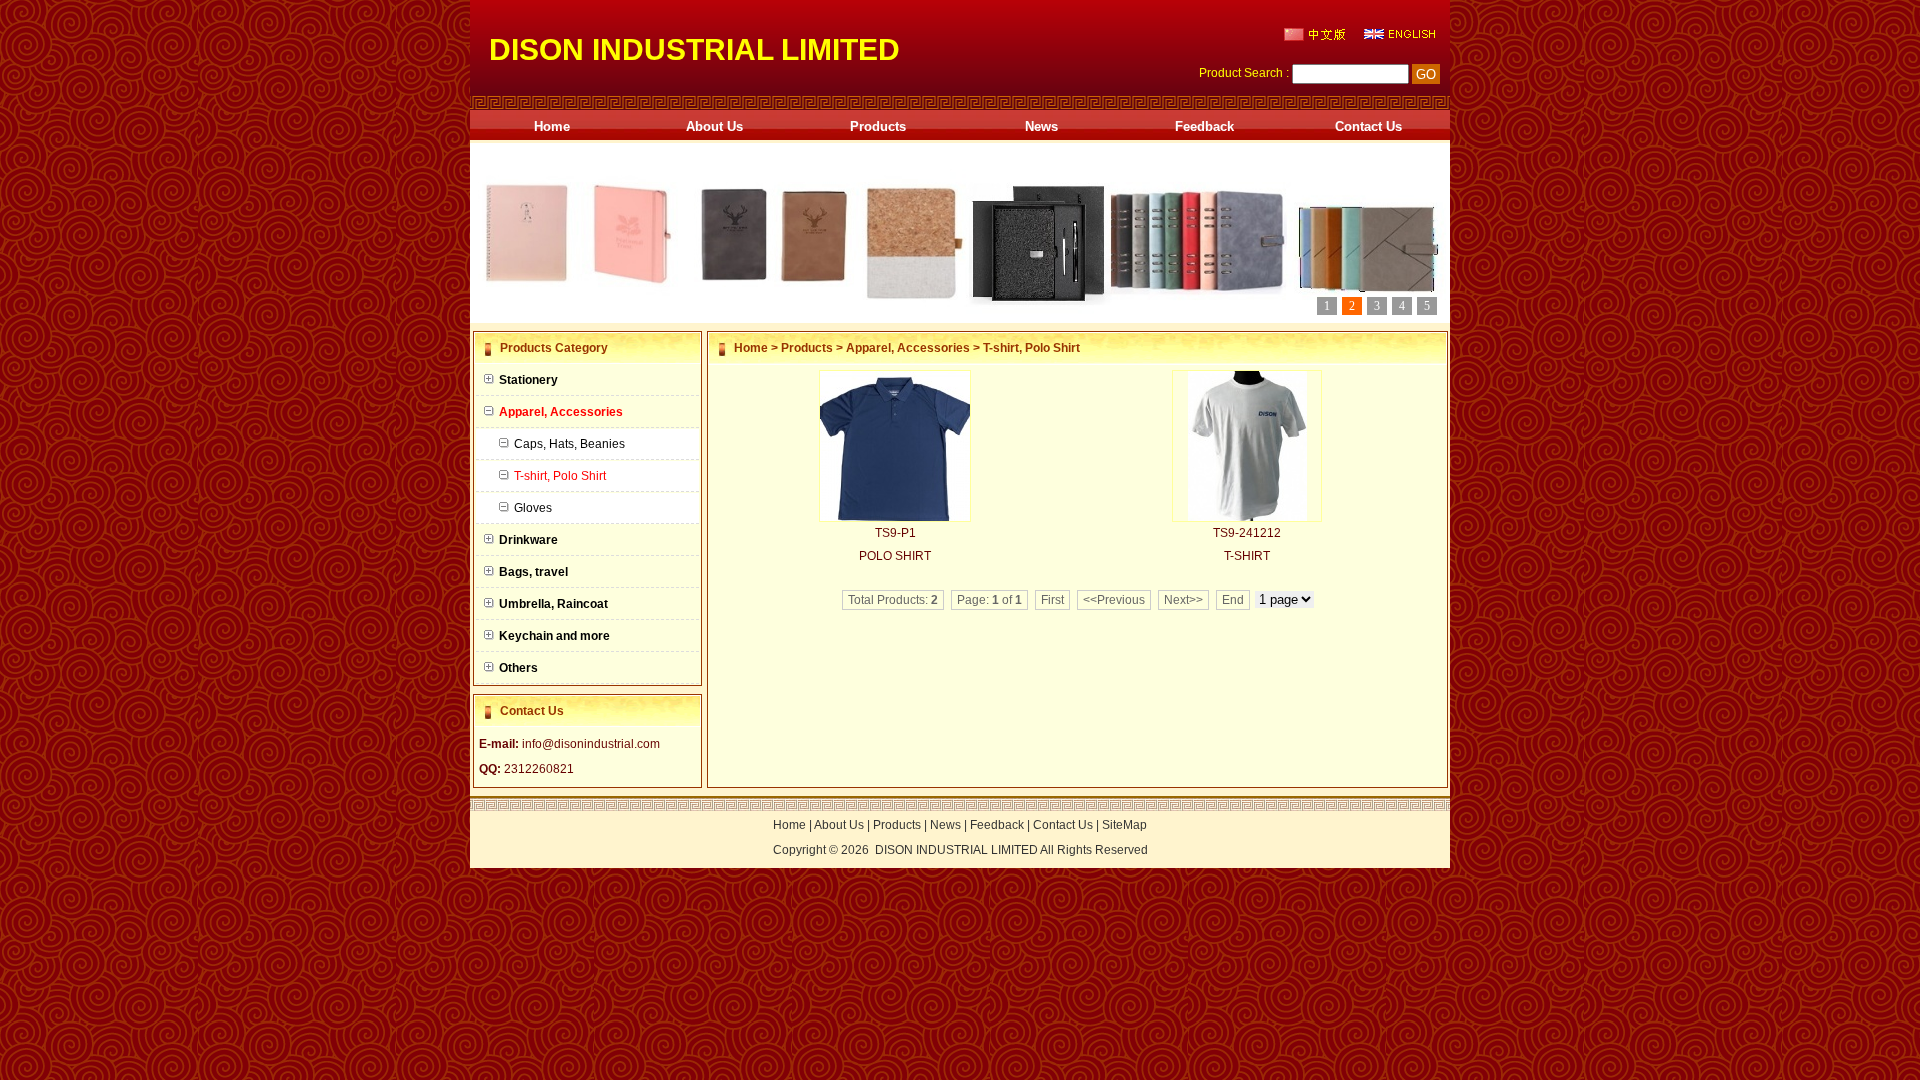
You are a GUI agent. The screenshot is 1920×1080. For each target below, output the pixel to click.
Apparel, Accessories (908, 348)
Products (878, 126)
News (1041, 126)
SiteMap (1124, 825)
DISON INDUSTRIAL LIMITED (956, 850)
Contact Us (1368, 126)
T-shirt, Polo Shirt (1031, 348)
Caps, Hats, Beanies (569, 444)
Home (552, 126)
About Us (714, 126)
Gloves (533, 508)
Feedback (1204, 126)
